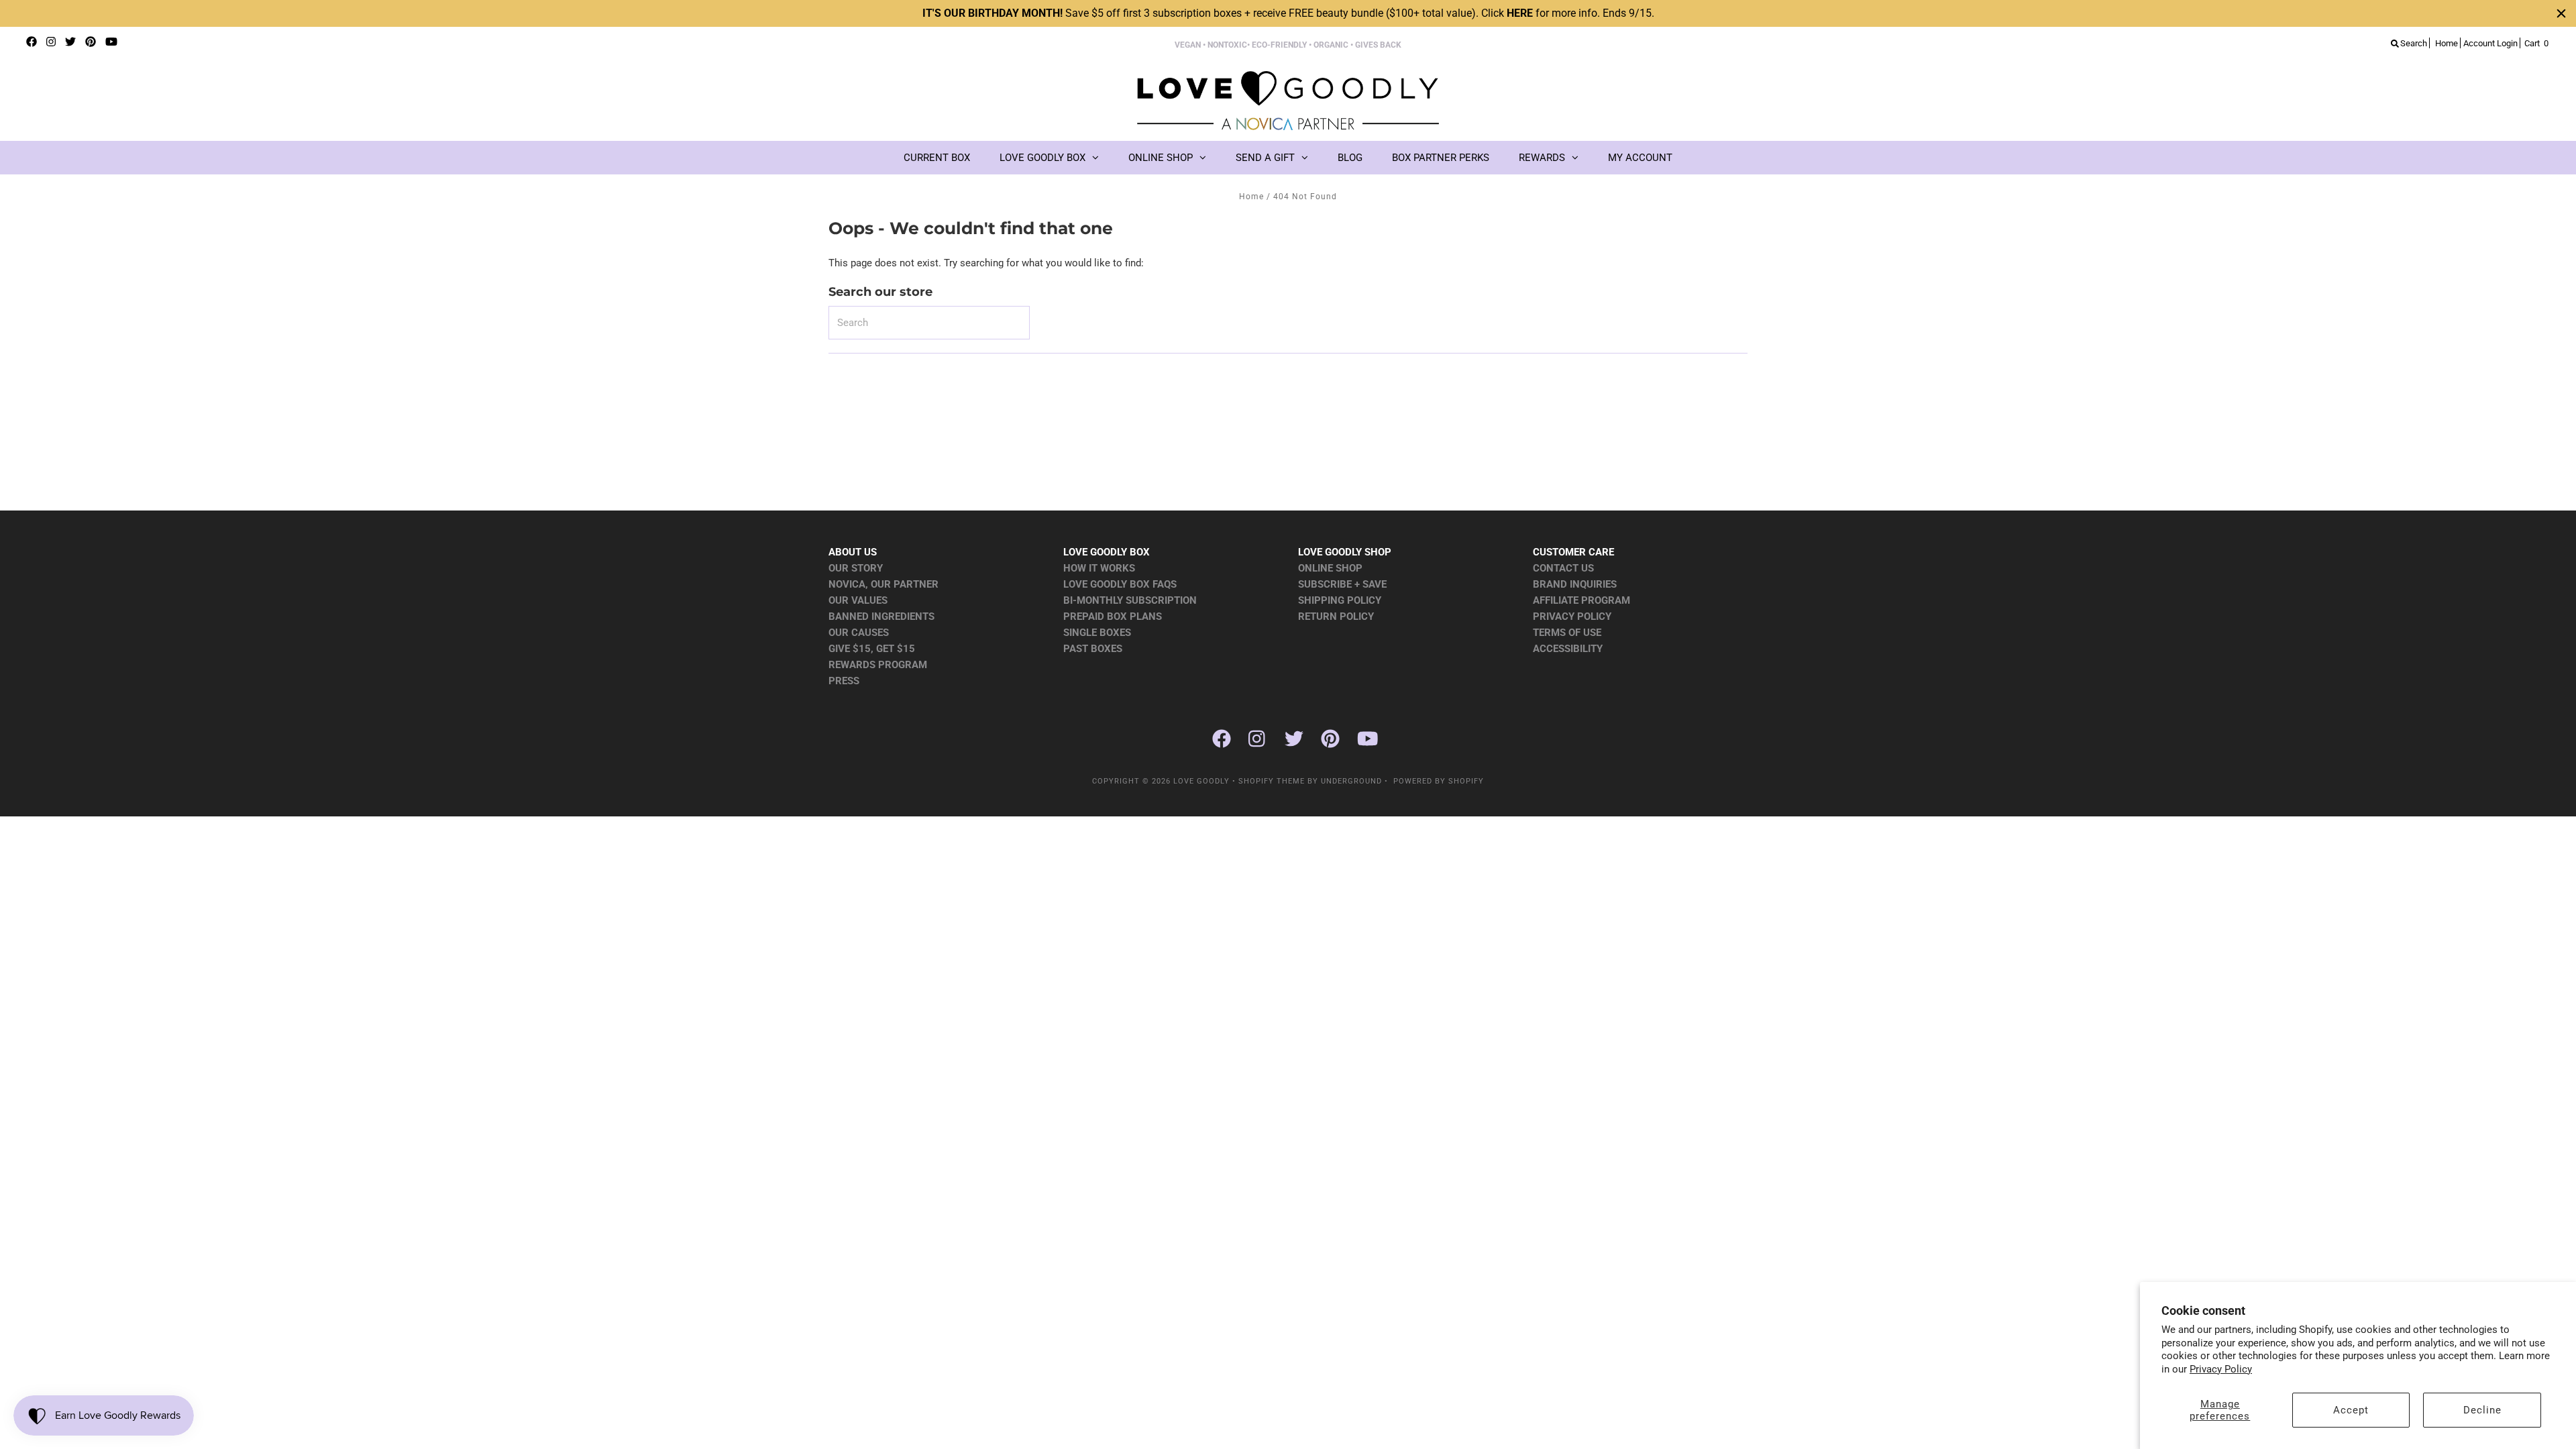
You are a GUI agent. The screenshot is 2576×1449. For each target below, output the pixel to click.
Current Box (937, 158)
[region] (1288, 13)
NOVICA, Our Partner (883, 584)
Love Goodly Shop (1345, 552)
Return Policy (1336, 616)
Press (844, 681)
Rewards (1542, 158)
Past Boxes (1093, 649)
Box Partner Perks (1441, 158)
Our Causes (859, 633)
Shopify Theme (1272, 781)
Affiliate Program (1581, 600)
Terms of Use (1567, 633)
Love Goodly (1201, 781)
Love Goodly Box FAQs (1120, 584)
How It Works (1099, 568)
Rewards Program (878, 665)
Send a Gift (1265, 158)
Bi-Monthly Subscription (1130, 600)
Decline (2482, 1410)
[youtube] (111, 42)
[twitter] (70, 42)
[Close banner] (2561, 13)
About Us (853, 552)
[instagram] (51, 42)
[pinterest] (91, 42)
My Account (1640, 158)
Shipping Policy (1340, 600)
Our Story (856, 568)
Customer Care (1573, 552)
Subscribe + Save (1342, 584)
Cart (2536, 43)
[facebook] (32, 42)
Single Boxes (1097, 633)
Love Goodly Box (1042, 158)
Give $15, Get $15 (872, 649)
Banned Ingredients (881, 616)
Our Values (858, 600)
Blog (1350, 158)
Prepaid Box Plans (1113, 616)
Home (1251, 197)
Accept (2351, 1410)
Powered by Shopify (1439, 781)
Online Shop (1161, 158)
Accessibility (1568, 649)
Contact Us (1563, 568)
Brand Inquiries (1575, 584)
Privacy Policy (2221, 1369)
